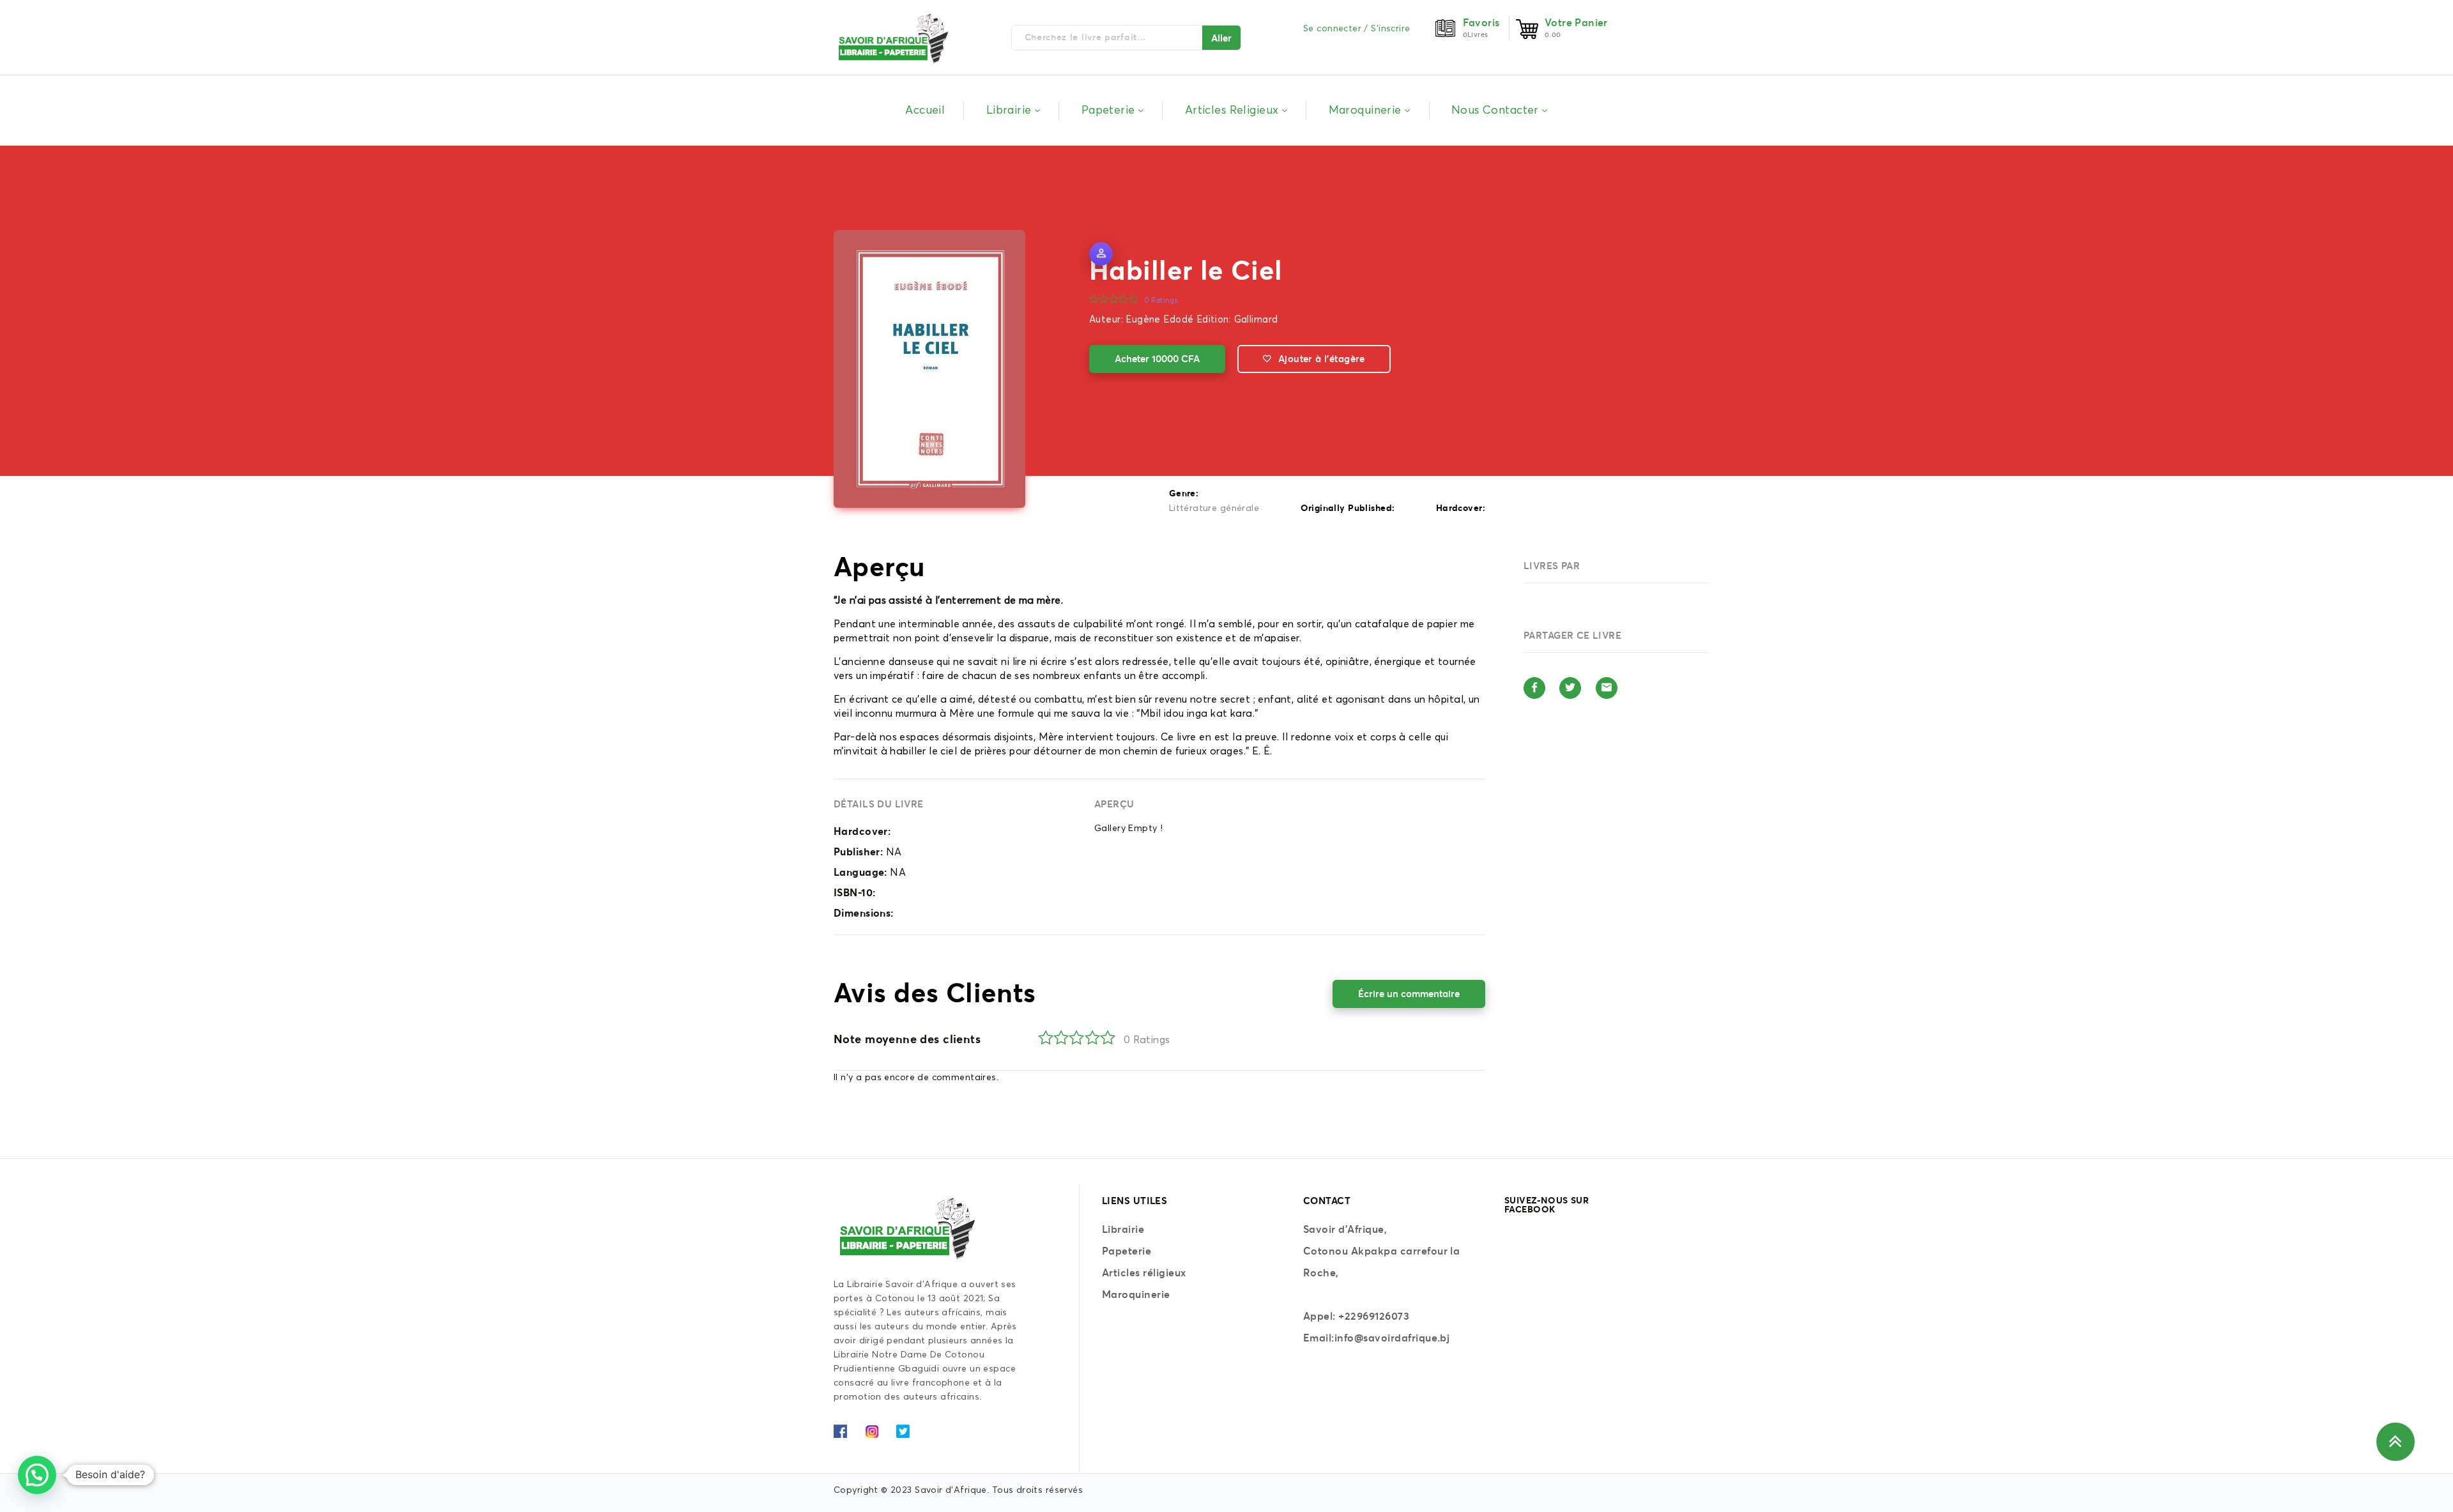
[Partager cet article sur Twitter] (1570, 688)
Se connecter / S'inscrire (1357, 29)
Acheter (1157, 359)
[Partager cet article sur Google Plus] (1607, 688)
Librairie (1123, 1229)
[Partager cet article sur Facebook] (1534, 688)
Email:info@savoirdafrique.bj (1376, 1338)
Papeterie (1127, 1251)
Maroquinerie (1136, 1294)
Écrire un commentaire (1409, 994)
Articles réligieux (1144, 1272)
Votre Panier (1576, 22)
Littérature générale (1214, 508)
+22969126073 (1374, 1316)
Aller (1221, 38)
